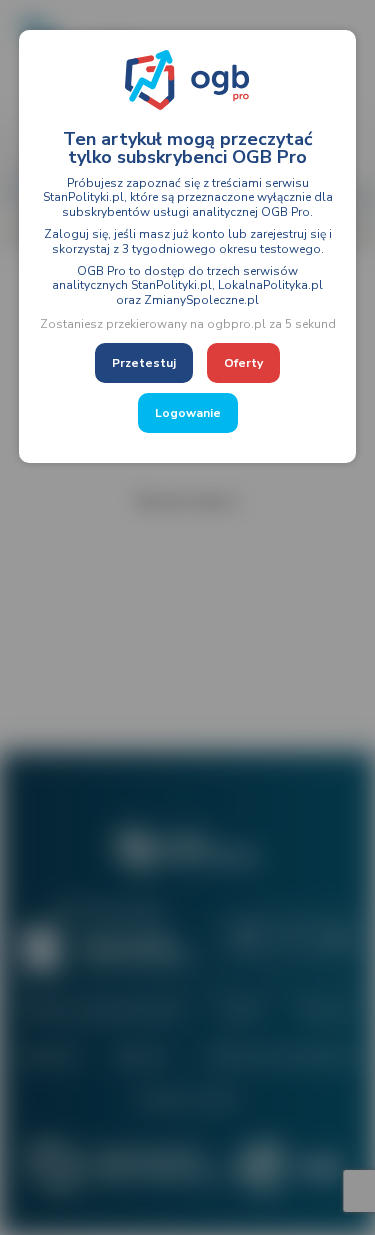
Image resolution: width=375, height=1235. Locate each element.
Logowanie (188, 413)
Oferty (243, 363)
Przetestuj (144, 363)
